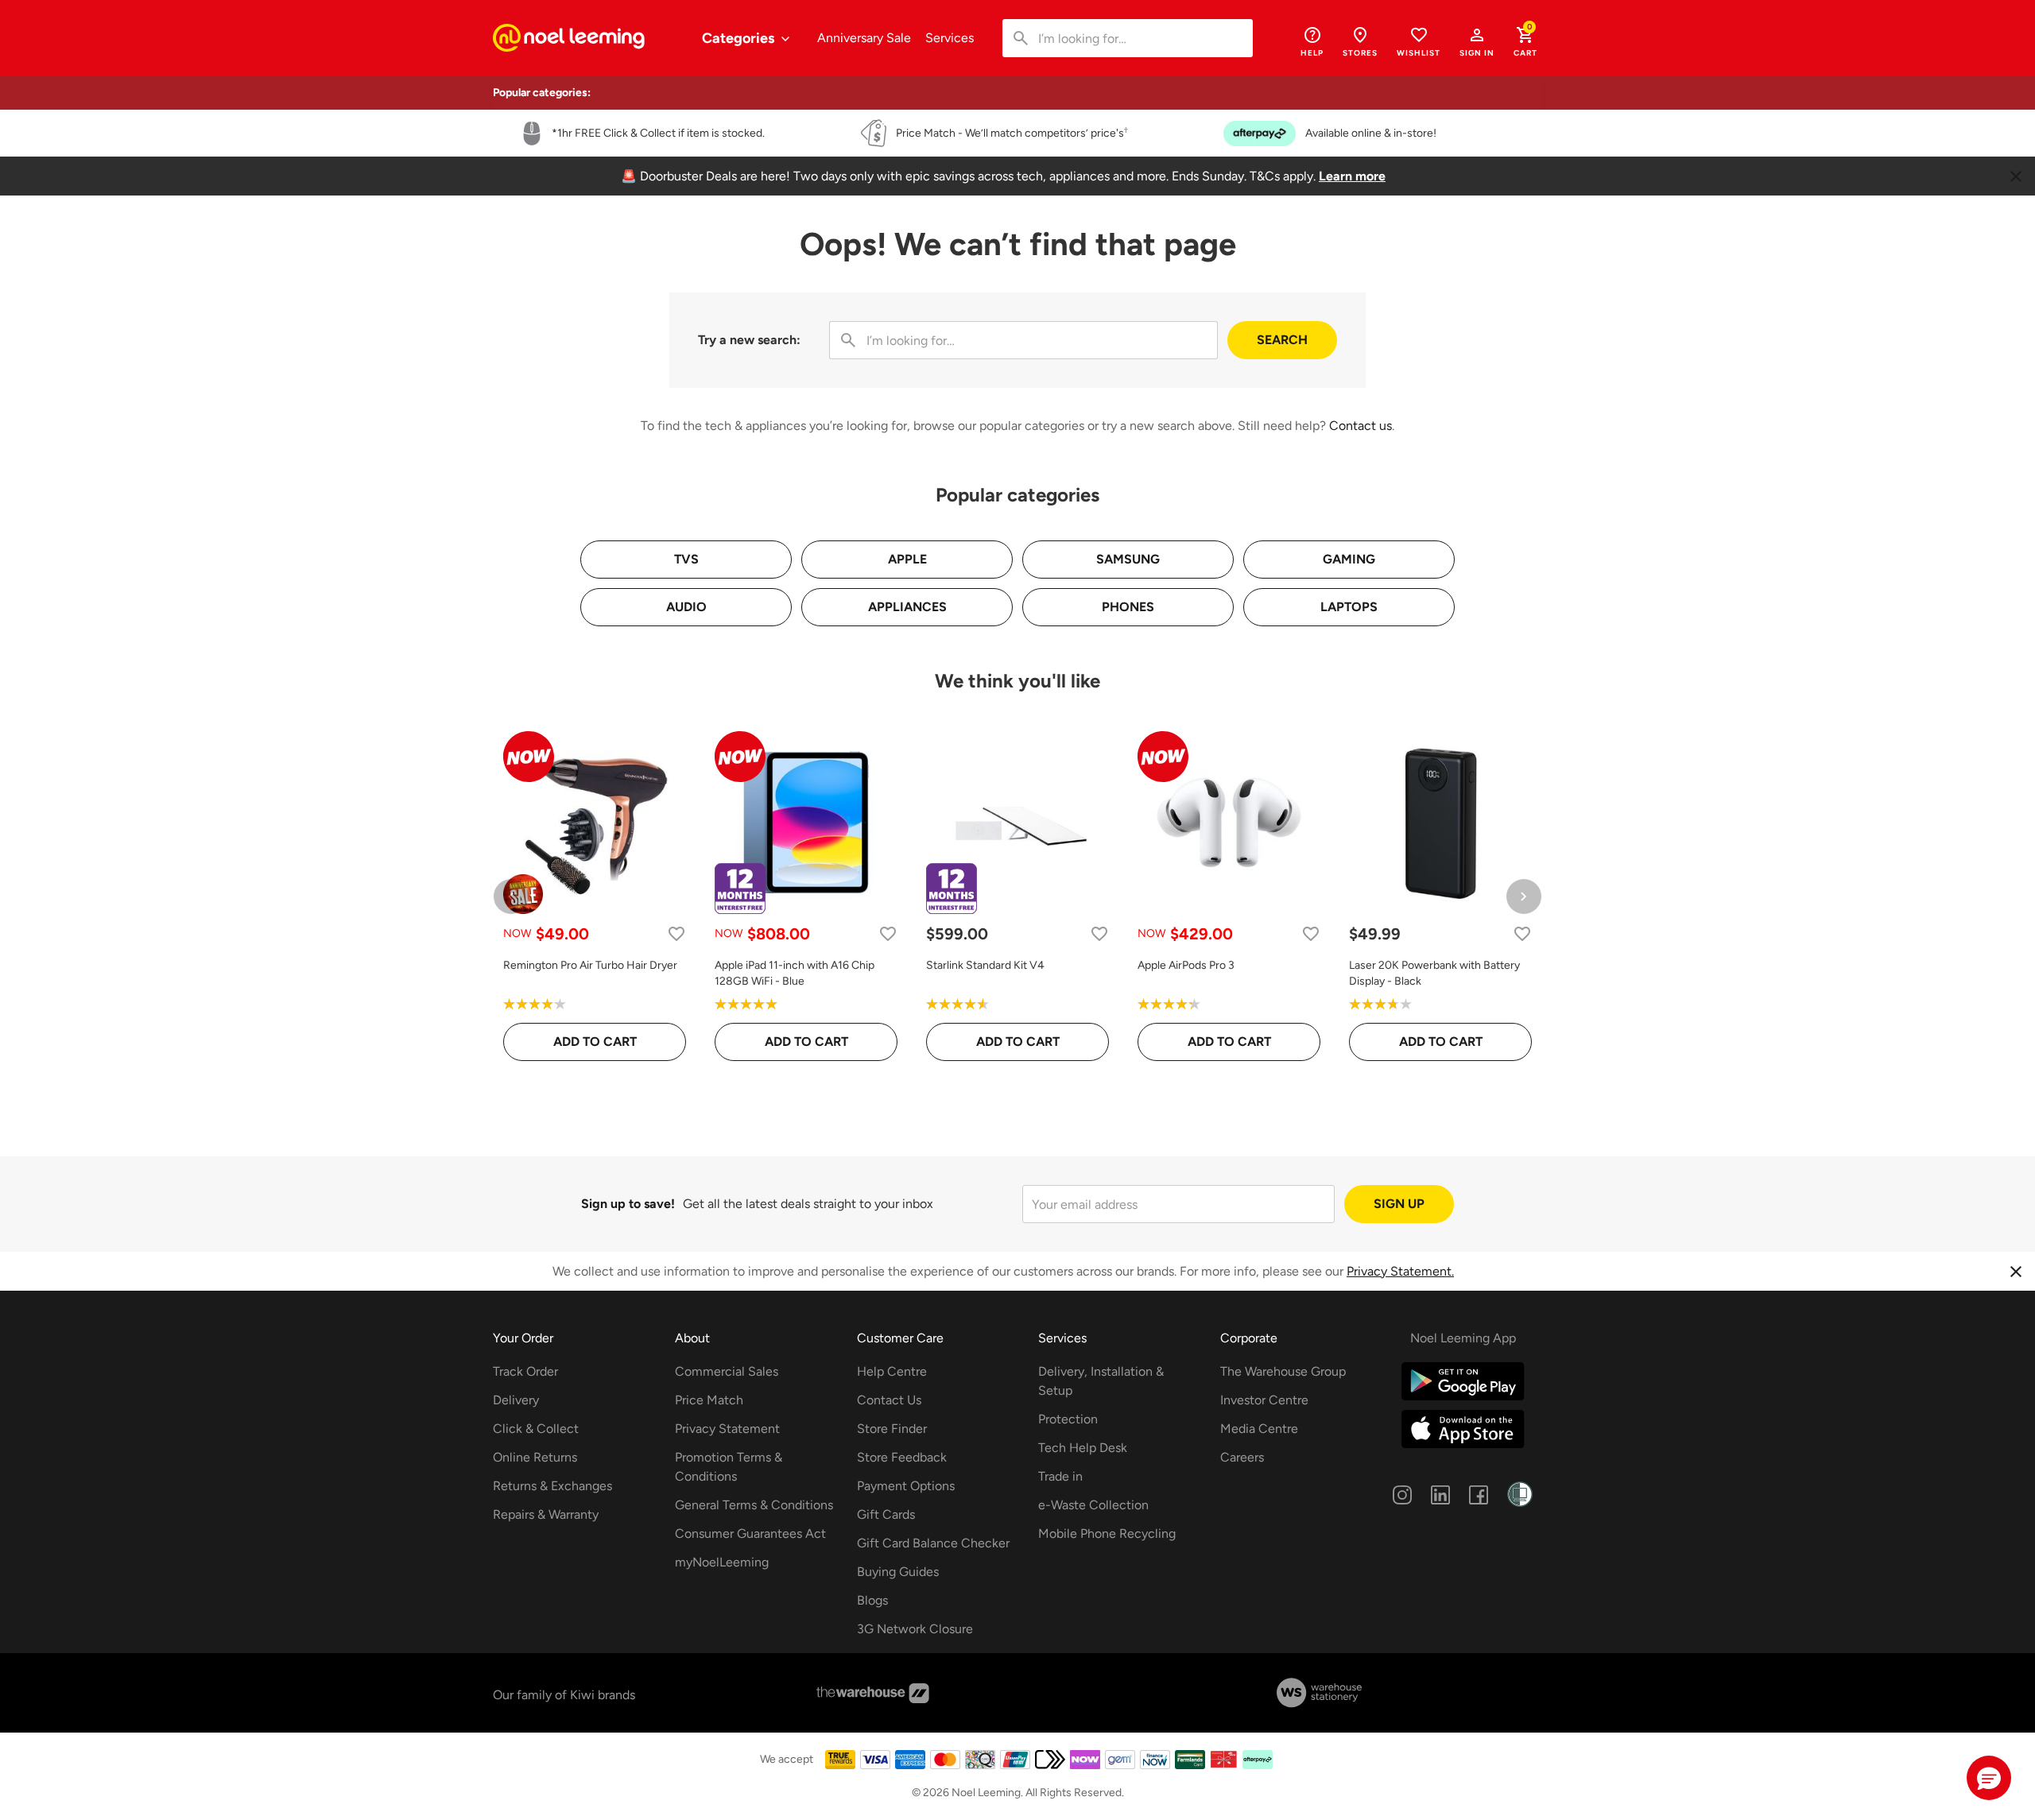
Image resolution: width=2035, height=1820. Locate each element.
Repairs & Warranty (546, 1514)
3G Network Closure (915, 1629)
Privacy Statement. (1400, 1271)
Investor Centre (1264, 1400)
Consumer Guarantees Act (750, 1533)
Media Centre (1259, 1429)
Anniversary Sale (864, 38)
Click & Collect (536, 1429)
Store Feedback (902, 1457)
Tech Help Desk (1083, 1448)
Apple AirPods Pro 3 (1186, 965)
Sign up (1399, 1204)
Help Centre (892, 1371)
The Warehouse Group (1283, 1371)
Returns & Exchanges (552, 1486)
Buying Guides (898, 1572)
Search (1282, 340)
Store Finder (892, 1429)
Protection (1068, 1419)
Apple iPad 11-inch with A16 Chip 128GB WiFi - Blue (795, 973)
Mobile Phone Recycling (1107, 1533)
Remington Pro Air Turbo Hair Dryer (590, 965)
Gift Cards (886, 1514)
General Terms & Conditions (754, 1505)
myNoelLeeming (722, 1562)
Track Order (525, 1371)
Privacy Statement (727, 1429)
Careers (1242, 1457)
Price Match (709, 1400)
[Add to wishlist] (676, 933)
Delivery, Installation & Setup (1101, 1381)
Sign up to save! (628, 1204)
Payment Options (906, 1486)
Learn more (1352, 176)
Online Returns (535, 1457)
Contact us (1361, 426)
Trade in (1060, 1476)
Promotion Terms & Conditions (729, 1467)
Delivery (516, 1400)
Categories (740, 38)
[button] (1477, 41)
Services (950, 38)
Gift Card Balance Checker (933, 1543)
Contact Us (889, 1400)
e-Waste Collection (1093, 1505)
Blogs (872, 1600)
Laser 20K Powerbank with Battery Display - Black (1434, 973)
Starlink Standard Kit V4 (985, 965)
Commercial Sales (727, 1371)
